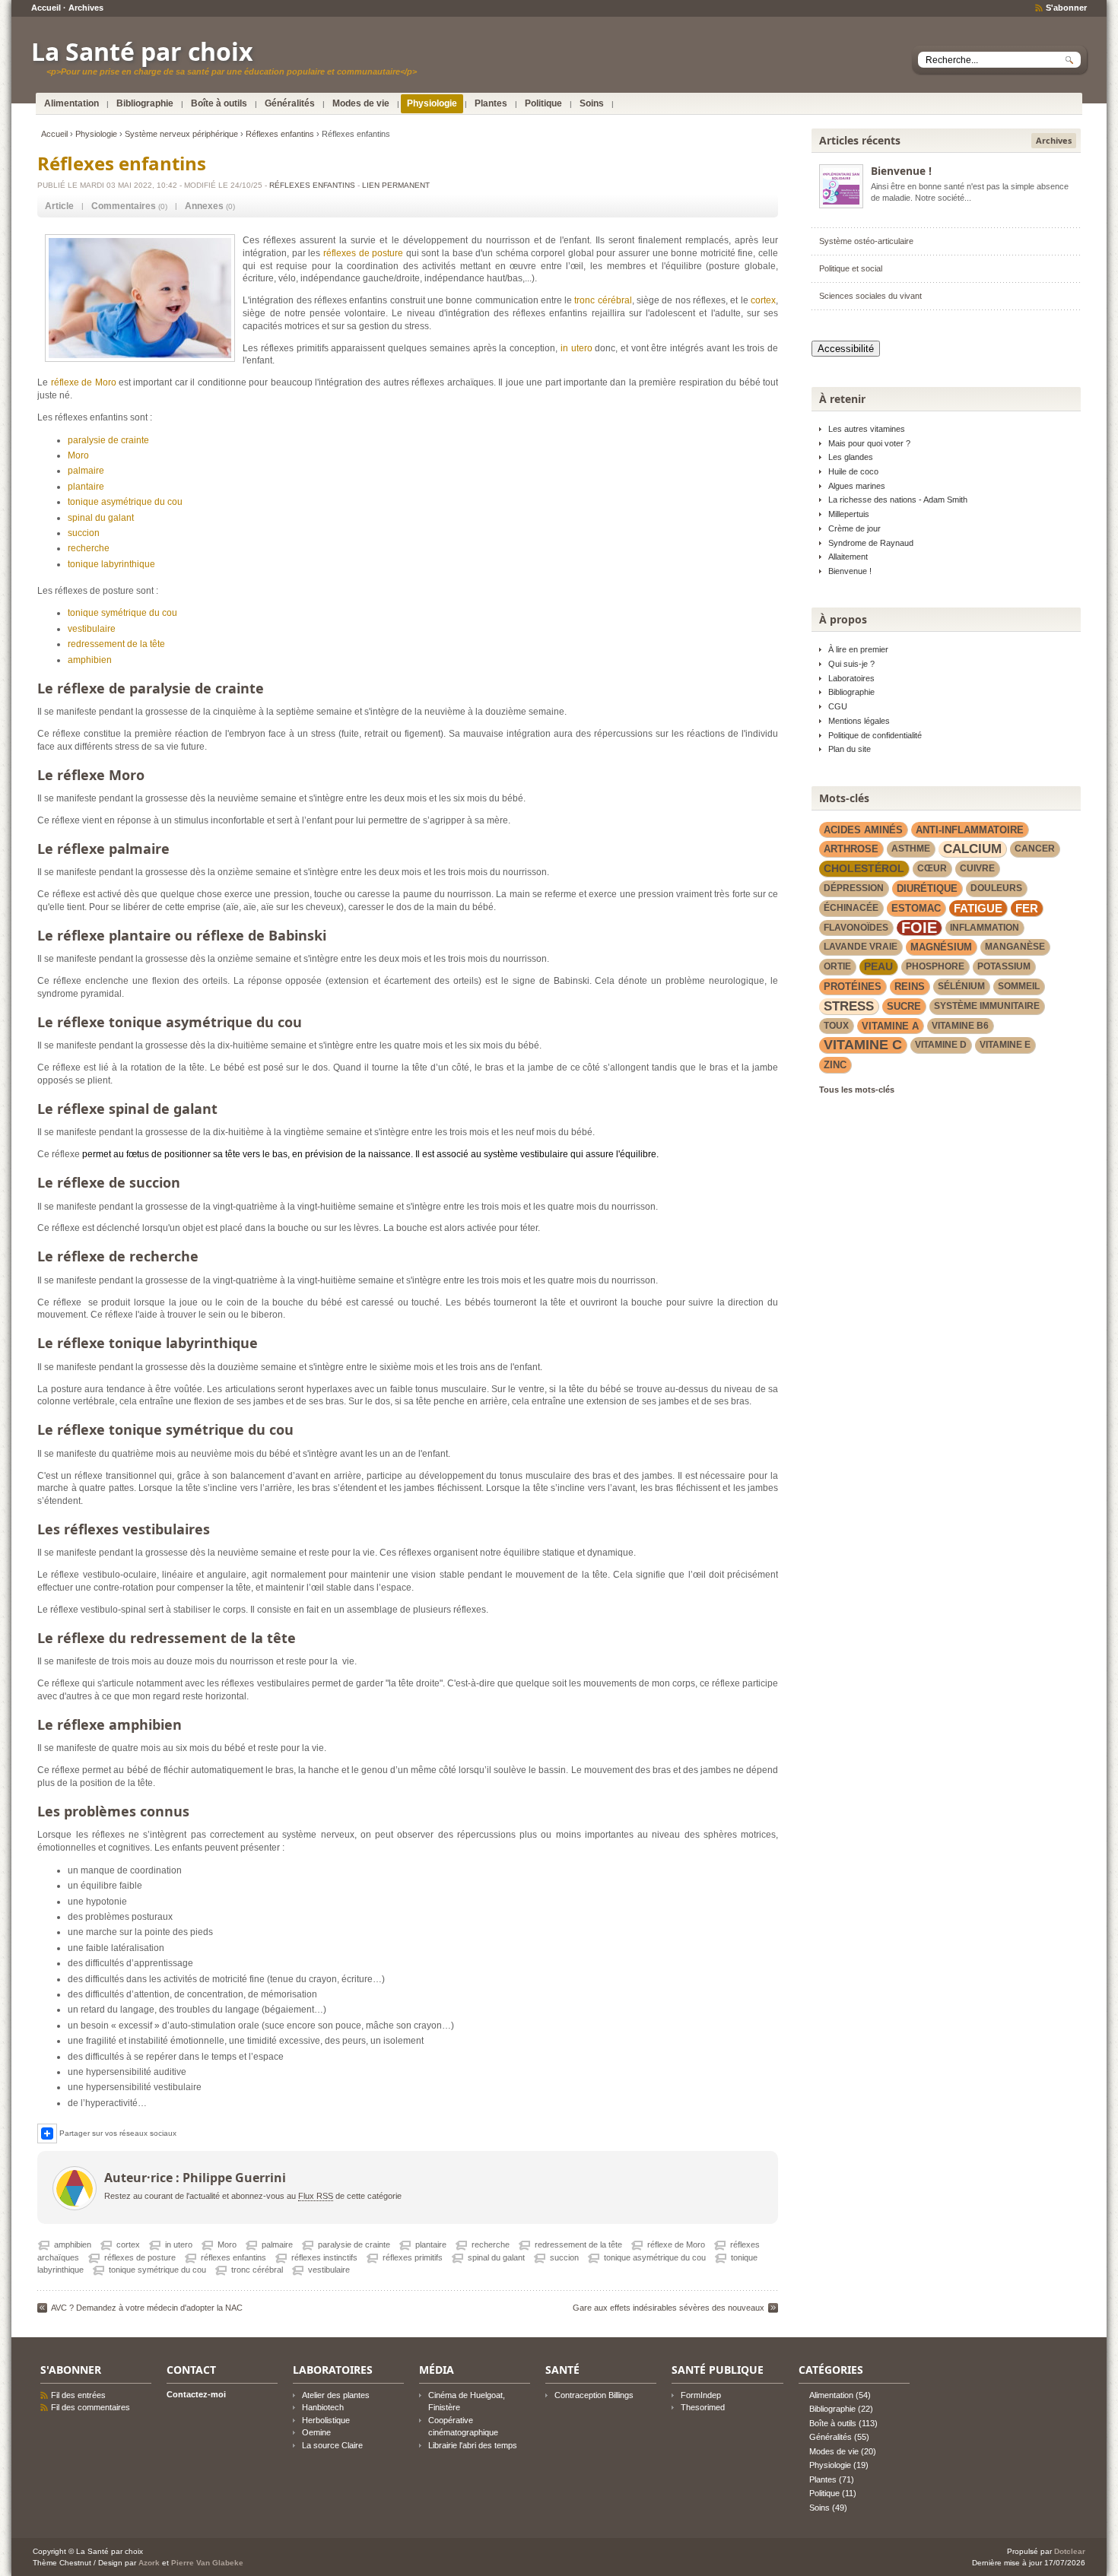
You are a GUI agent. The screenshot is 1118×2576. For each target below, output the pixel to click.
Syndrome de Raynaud (871, 543)
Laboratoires (851, 678)
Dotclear (1070, 2551)
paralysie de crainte (108, 440)
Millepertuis (849, 514)
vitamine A (890, 1026)
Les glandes (851, 457)
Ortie (837, 966)
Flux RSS (316, 2196)
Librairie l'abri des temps (473, 2445)
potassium (1004, 966)
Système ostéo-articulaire (866, 241)
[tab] (59, 206)
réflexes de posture (363, 253)
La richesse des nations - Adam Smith (898, 500)
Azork (149, 2563)
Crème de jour (854, 528)
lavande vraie (861, 947)
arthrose (851, 849)
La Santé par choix (142, 51)
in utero (576, 348)
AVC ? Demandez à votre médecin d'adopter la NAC (147, 2308)
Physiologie (432, 103)
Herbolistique (326, 2420)
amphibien (90, 660)
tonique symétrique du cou (122, 613)
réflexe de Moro (84, 382)
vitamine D (941, 1045)
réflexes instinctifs (324, 2257)
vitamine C (863, 1045)
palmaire (86, 471)
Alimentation (71, 103)
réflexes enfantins (233, 2257)
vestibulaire (92, 629)
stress (849, 1006)
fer (1027, 908)
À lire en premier (858, 649)
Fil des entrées (78, 2395)
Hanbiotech (323, 2407)
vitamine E (1005, 1045)
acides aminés (863, 830)
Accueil (46, 8)
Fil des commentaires (91, 2407)
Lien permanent (396, 185)
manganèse (1015, 947)
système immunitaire (987, 1006)
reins (910, 987)
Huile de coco (853, 471)
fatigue (978, 908)
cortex (763, 300)
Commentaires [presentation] (124, 206)
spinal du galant (101, 518)
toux (836, 1026)
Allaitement (848, 557)
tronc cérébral (603, 300)
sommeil (1019, 986)
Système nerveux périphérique (181, 134)
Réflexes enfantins (280, 134)
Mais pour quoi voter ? (869, 443)
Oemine (316, 2432)
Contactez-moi (196, 2394)
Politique (543, 103)
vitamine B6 (960, 1026)
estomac (916, 908)
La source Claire (332, 2445)
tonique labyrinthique (111, 564)
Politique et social (851, 268)
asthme (911, 849)
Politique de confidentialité (875, 735)
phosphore (935, 966)
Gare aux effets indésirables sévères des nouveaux (669, 2308)
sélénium (961, 986)
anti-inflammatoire (970, 830)
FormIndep (701, 2395)
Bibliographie (145, 103)
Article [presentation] (59, 206)
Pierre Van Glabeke (207, 2563)
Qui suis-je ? (851, 664)
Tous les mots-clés (857, 1090)
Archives (86, 8)
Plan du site (850, 749)
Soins (592, 103)
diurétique (927, 888)
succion (84, 533)
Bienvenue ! (901, 171)
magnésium (941, 947)
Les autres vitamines (867, 429)
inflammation (985, 928)
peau (878, 966)
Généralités (290, 103)
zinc (835, 1065)
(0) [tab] (129, 206)
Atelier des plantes (336, 2395)
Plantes (491, 103)
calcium (972, 849)
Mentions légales (859, 721)
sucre (904, 1006)
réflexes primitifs (413, 2257)
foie (919, 928)
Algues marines (857, 486)
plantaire (86, 487)
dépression (854, 888)
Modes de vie (361, 103)
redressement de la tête (116, 644)
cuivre (977, 868)
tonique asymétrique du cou (125, 502)
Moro (78, 455)
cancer (1035, 849)
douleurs (996, 888)
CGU (838, 706)
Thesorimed (703, 2407)
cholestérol (864, 868)
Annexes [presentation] (204, 206)
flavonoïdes (856, 928)
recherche (89, 548)
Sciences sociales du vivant (870, 296)
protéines (853, 987)
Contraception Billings (594, 2395)
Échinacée (851, 908)
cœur (932, 868)
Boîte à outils (219, 103)
